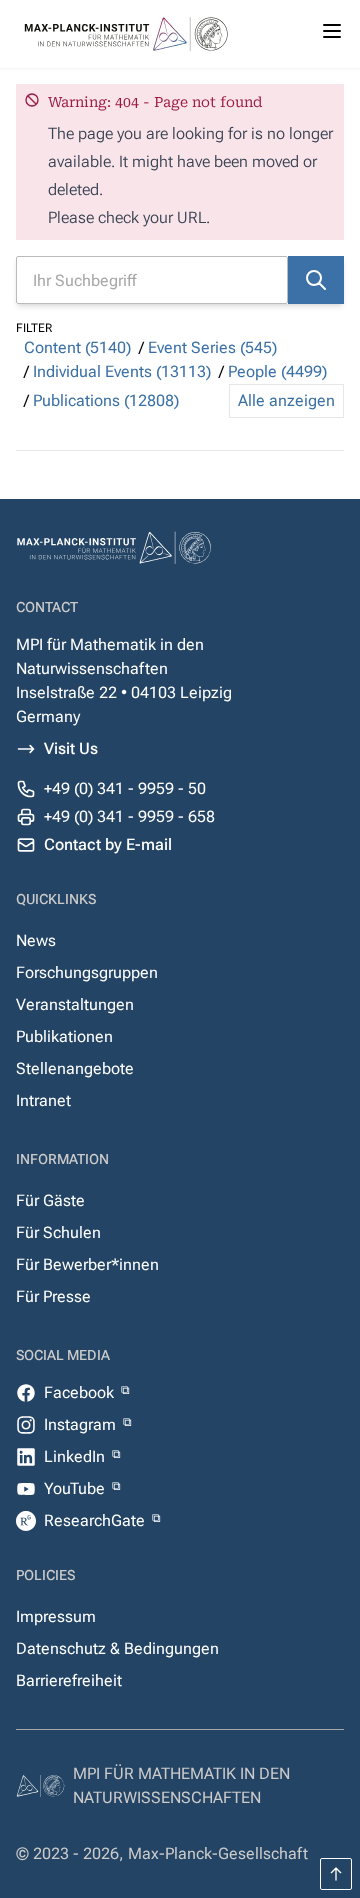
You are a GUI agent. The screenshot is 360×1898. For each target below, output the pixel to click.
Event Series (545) (212, 347)
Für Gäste (50, 1200)
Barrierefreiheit (69, 1680)
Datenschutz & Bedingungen (117, 1648)
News (36, 940)
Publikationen (64, 1036)
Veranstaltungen (75, 1004)
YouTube (76, 1488)
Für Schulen (58, 1232)
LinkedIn (76, 1456)
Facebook (81, 1392)
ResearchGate (96, 1520)
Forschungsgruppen (87, 972)
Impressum (56, 1616)
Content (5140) (77, 347)
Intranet (43, 1100)
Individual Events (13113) (122, 371)
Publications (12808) (106, 400)
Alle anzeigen (286, 400)
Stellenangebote (75, 1068)
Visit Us (71, 748)
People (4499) (277, 371)
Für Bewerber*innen (87, 1264)
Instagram (82, 1424)
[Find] (316, 280)
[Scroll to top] (336, 1874)
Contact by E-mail (108, 844)
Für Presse (53, 1296)
